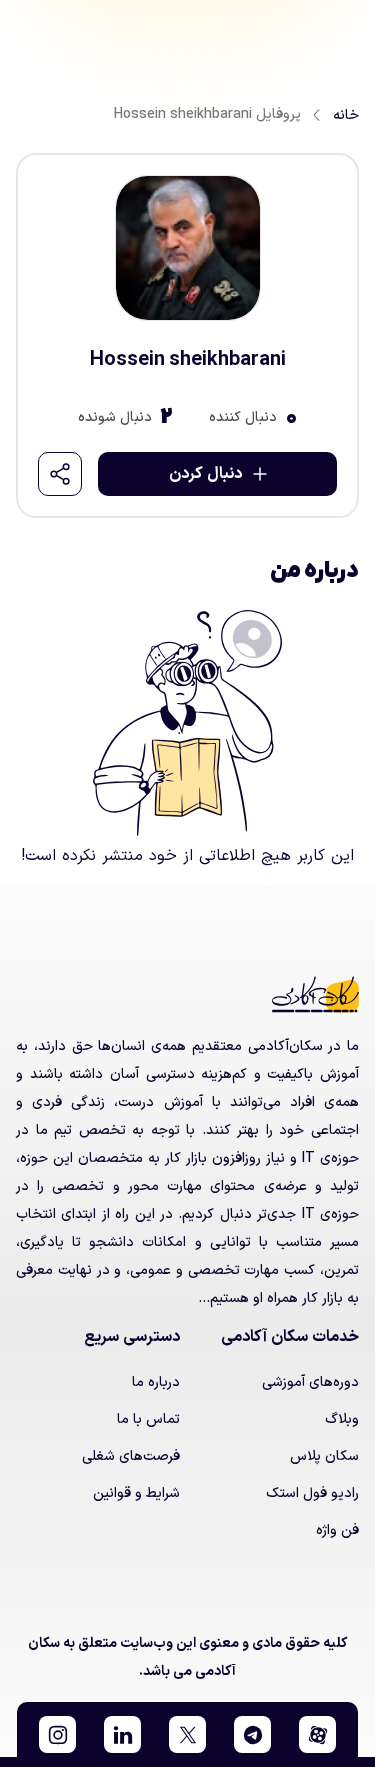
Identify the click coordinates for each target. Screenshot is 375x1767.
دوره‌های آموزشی (310, 1382)
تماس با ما (148, 1419)
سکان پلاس (324, 1456)
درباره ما (156, 1382)
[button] (317, 1734)
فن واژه (337, 1530)
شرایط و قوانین (136, 1493)
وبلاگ (342, 1419)
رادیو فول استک (312, 1493)
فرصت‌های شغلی (131, 1456)
